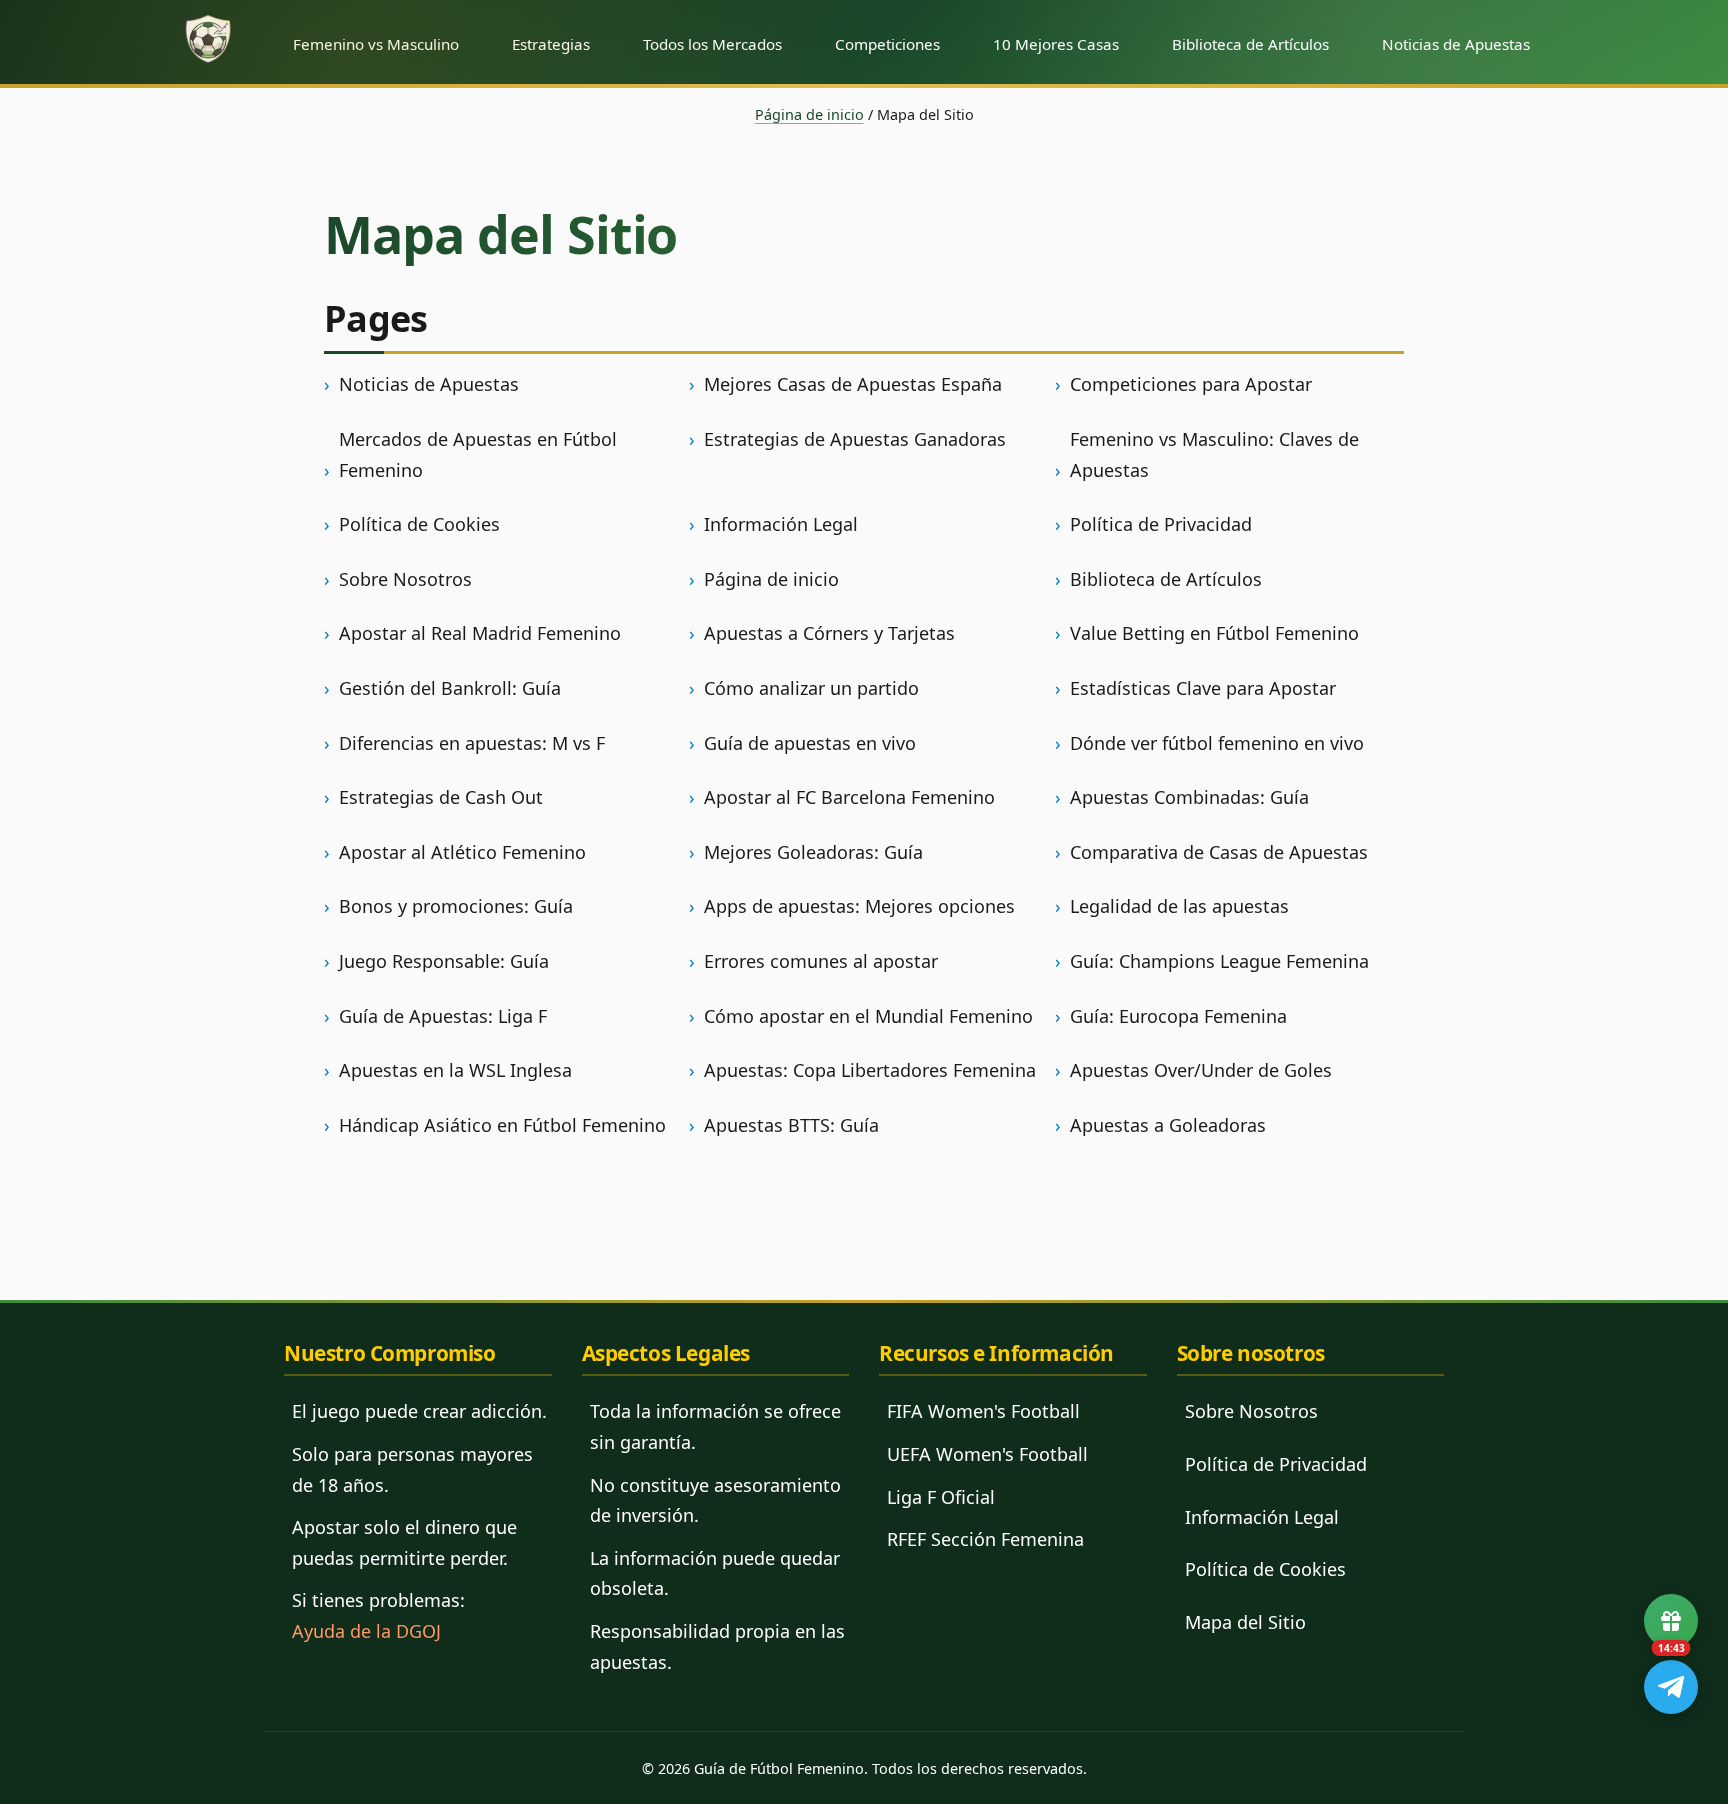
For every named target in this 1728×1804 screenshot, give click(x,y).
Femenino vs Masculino (376, 44)
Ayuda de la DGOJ (366, 1631)
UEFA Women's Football (987, 1454)
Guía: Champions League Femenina (1219, 961)
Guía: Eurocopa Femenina (1178, 1016)
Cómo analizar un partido (811, 688)
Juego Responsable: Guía (444, 961)
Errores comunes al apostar (821, 961)
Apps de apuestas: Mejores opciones (859, 906)
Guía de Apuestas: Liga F (443, 1016)
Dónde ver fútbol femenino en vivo (1217, 743)
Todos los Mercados (712, 44)
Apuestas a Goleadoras (1168, 1125)
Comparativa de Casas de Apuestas (1219, 852)
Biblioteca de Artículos (1250, 44)
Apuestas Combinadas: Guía (1189, 797)
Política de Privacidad (1161, 524)
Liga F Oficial (941, 1497)
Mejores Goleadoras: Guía (813, 852)
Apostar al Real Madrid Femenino (480, 633)
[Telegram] (1671, 1687)
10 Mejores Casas (1056, 44)
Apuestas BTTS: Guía (791, 1125)
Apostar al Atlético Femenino (462, 852)
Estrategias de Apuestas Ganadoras (855, 439)
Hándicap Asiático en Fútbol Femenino (502, 1125)
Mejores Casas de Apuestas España (853, 384)
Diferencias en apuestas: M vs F (472, 743)
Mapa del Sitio (1245, 1622)
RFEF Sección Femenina (985, 1539)
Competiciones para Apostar (1191, 384)
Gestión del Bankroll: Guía (450, 688)
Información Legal (781, 524)
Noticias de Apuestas (1456, 44)
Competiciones (887, 44)
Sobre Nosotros (405, 579)
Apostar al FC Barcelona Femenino (849, 797)
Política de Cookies (419, 524)
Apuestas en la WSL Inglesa (455, 1070)
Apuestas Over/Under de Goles (1201, 1070)
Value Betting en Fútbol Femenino (1214, 633)
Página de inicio (809, 114)
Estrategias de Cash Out (441, 797)
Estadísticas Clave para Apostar (1203, 688)
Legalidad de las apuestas (1179, 906)
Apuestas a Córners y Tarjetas (829, 633)
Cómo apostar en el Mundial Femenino (868, 1016)
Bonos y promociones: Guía (456, 906)
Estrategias (551, 44)
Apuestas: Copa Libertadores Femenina (870, 1070)
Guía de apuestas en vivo (810, 743)
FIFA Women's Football (983, 1411)
